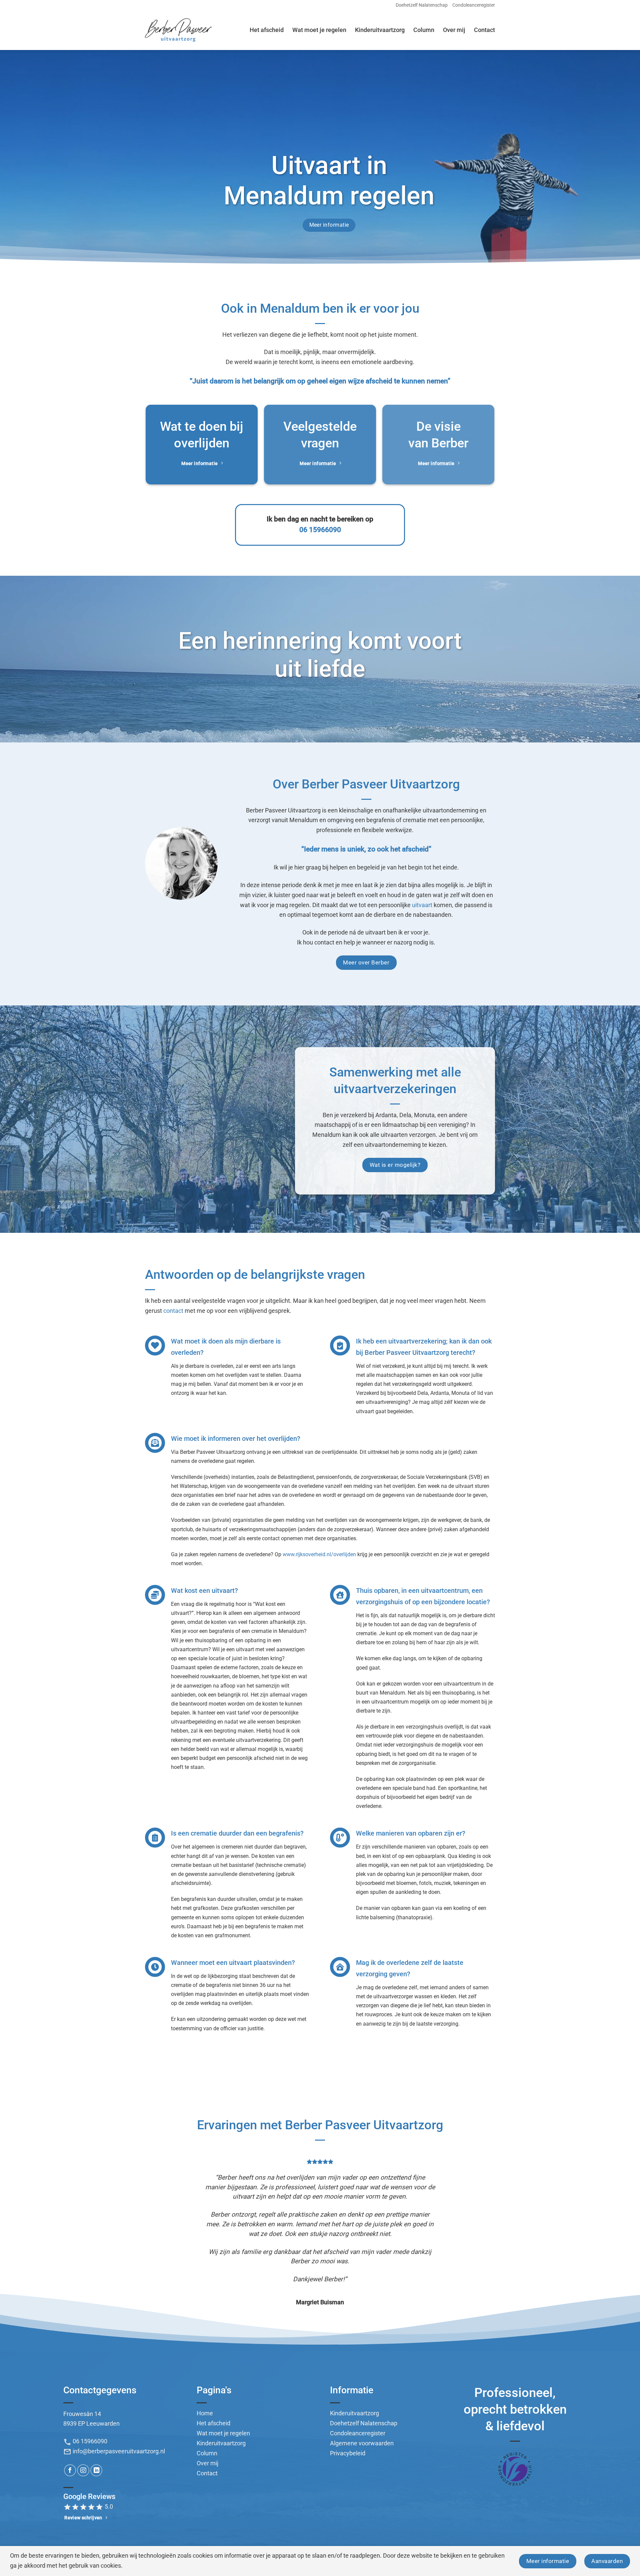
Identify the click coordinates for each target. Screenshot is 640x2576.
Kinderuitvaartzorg (380, 30)
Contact (484, 30)
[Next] (619, 2220)
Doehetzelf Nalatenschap (422, 5)
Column (424, 30)
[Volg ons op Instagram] (83, 2436)
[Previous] (21, 2220)
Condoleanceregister (474, 5)
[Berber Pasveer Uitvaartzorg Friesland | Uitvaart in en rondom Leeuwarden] (178, 30)
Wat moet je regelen (319, 30)
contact (173, 1311)
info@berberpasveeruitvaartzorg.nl (114, 2417)
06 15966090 (320, 530)
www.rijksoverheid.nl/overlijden (319, 1554)
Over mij (454, 30)
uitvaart (422, 905)
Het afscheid (267, 30)
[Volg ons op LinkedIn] (96, 2436)
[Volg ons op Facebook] (70, 2436)
